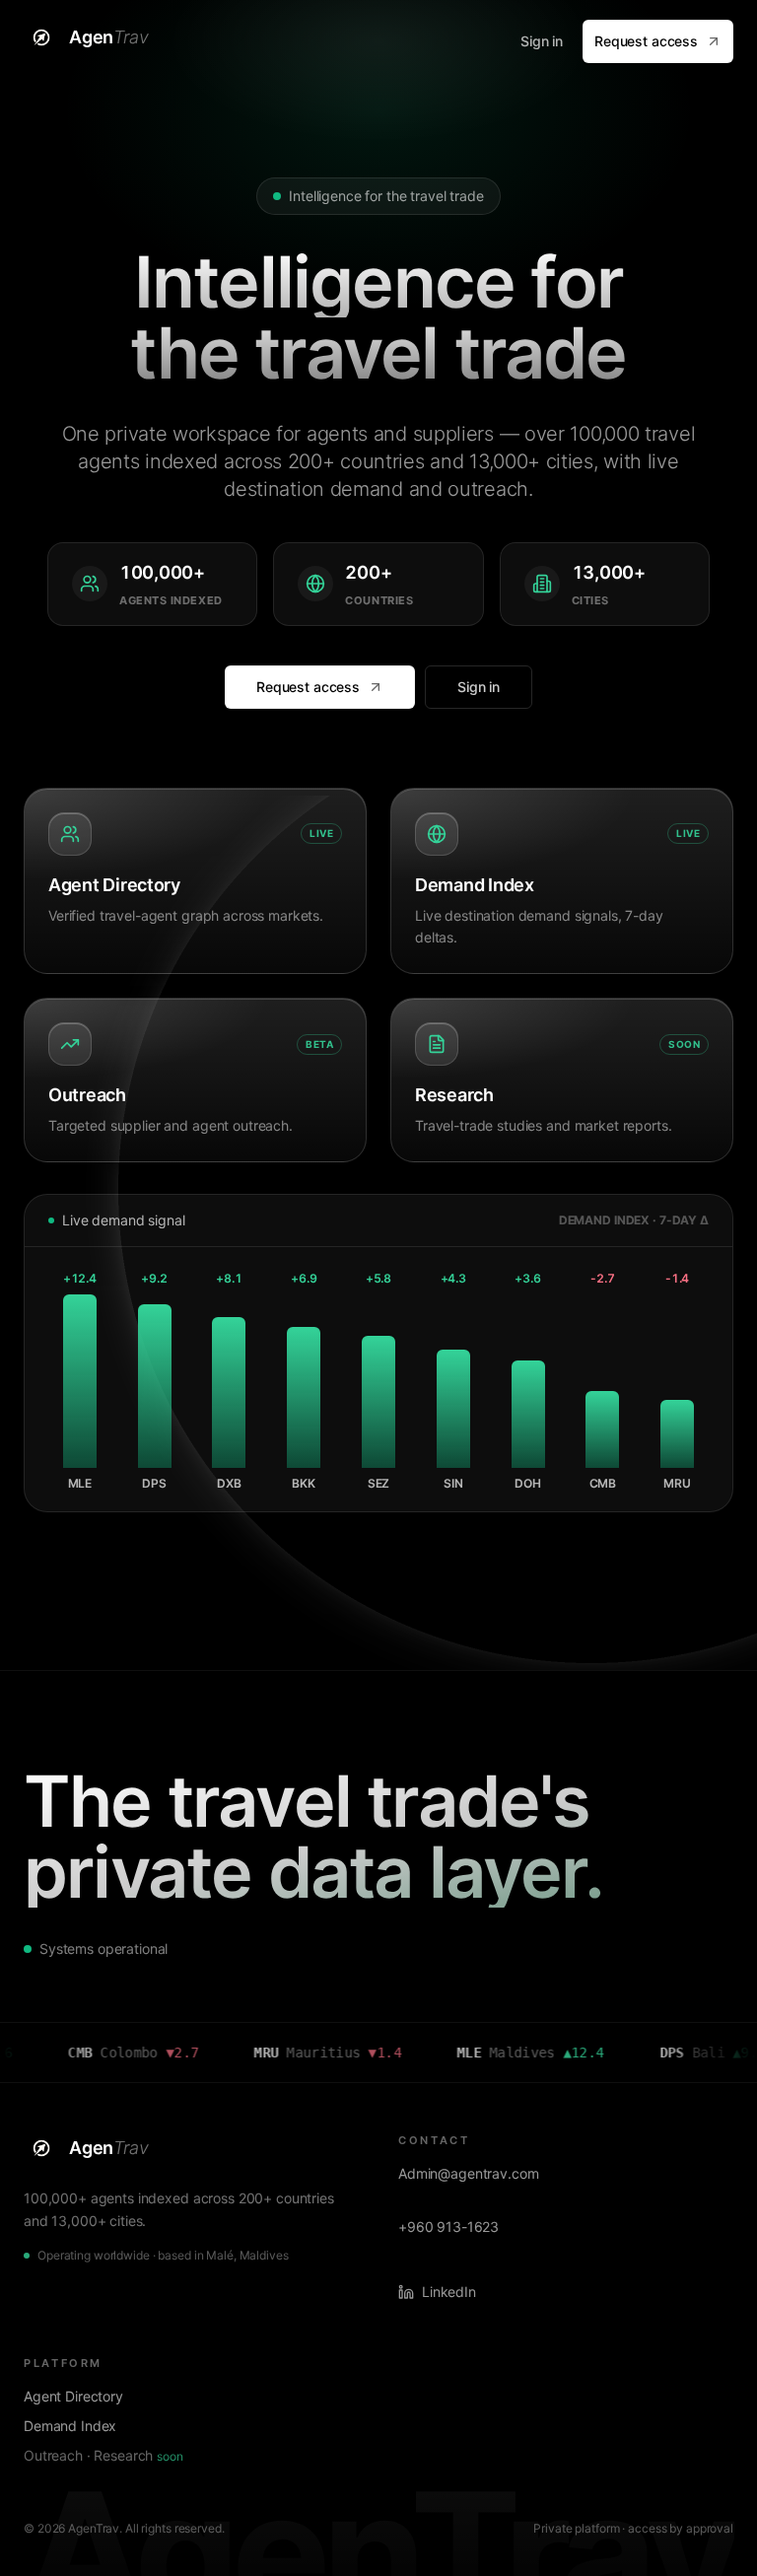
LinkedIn (449, 2292)
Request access (646, 41)
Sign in (542, 41)
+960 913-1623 (448, 2227)
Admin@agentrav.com (468, 2173)
